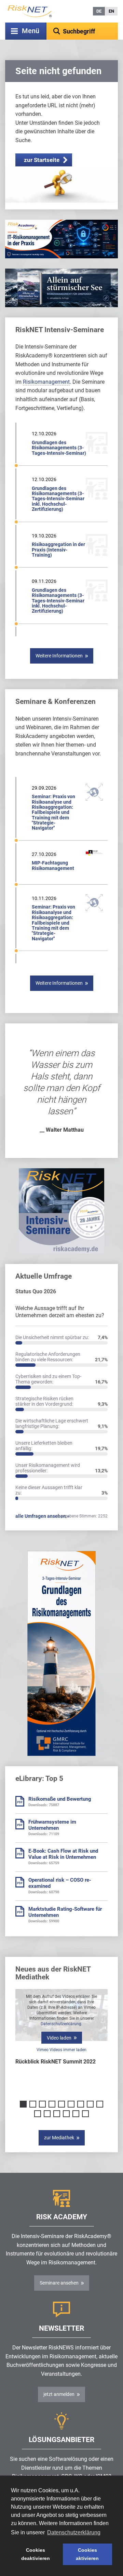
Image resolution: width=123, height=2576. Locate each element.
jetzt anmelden (59, 2394)
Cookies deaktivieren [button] (36, 2554)
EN (111, 11)
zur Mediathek (59, 2138)
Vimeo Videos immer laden (61, 2050)
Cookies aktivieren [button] (87, 2554)
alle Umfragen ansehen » (42, 1516)
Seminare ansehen (59, 2283)
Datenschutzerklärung (61, 2024)
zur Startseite (42, 160)
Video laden (59, 2038)
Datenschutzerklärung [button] (74, 2532)
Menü (31, 31)
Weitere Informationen (59, 656)
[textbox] (82, 31)
